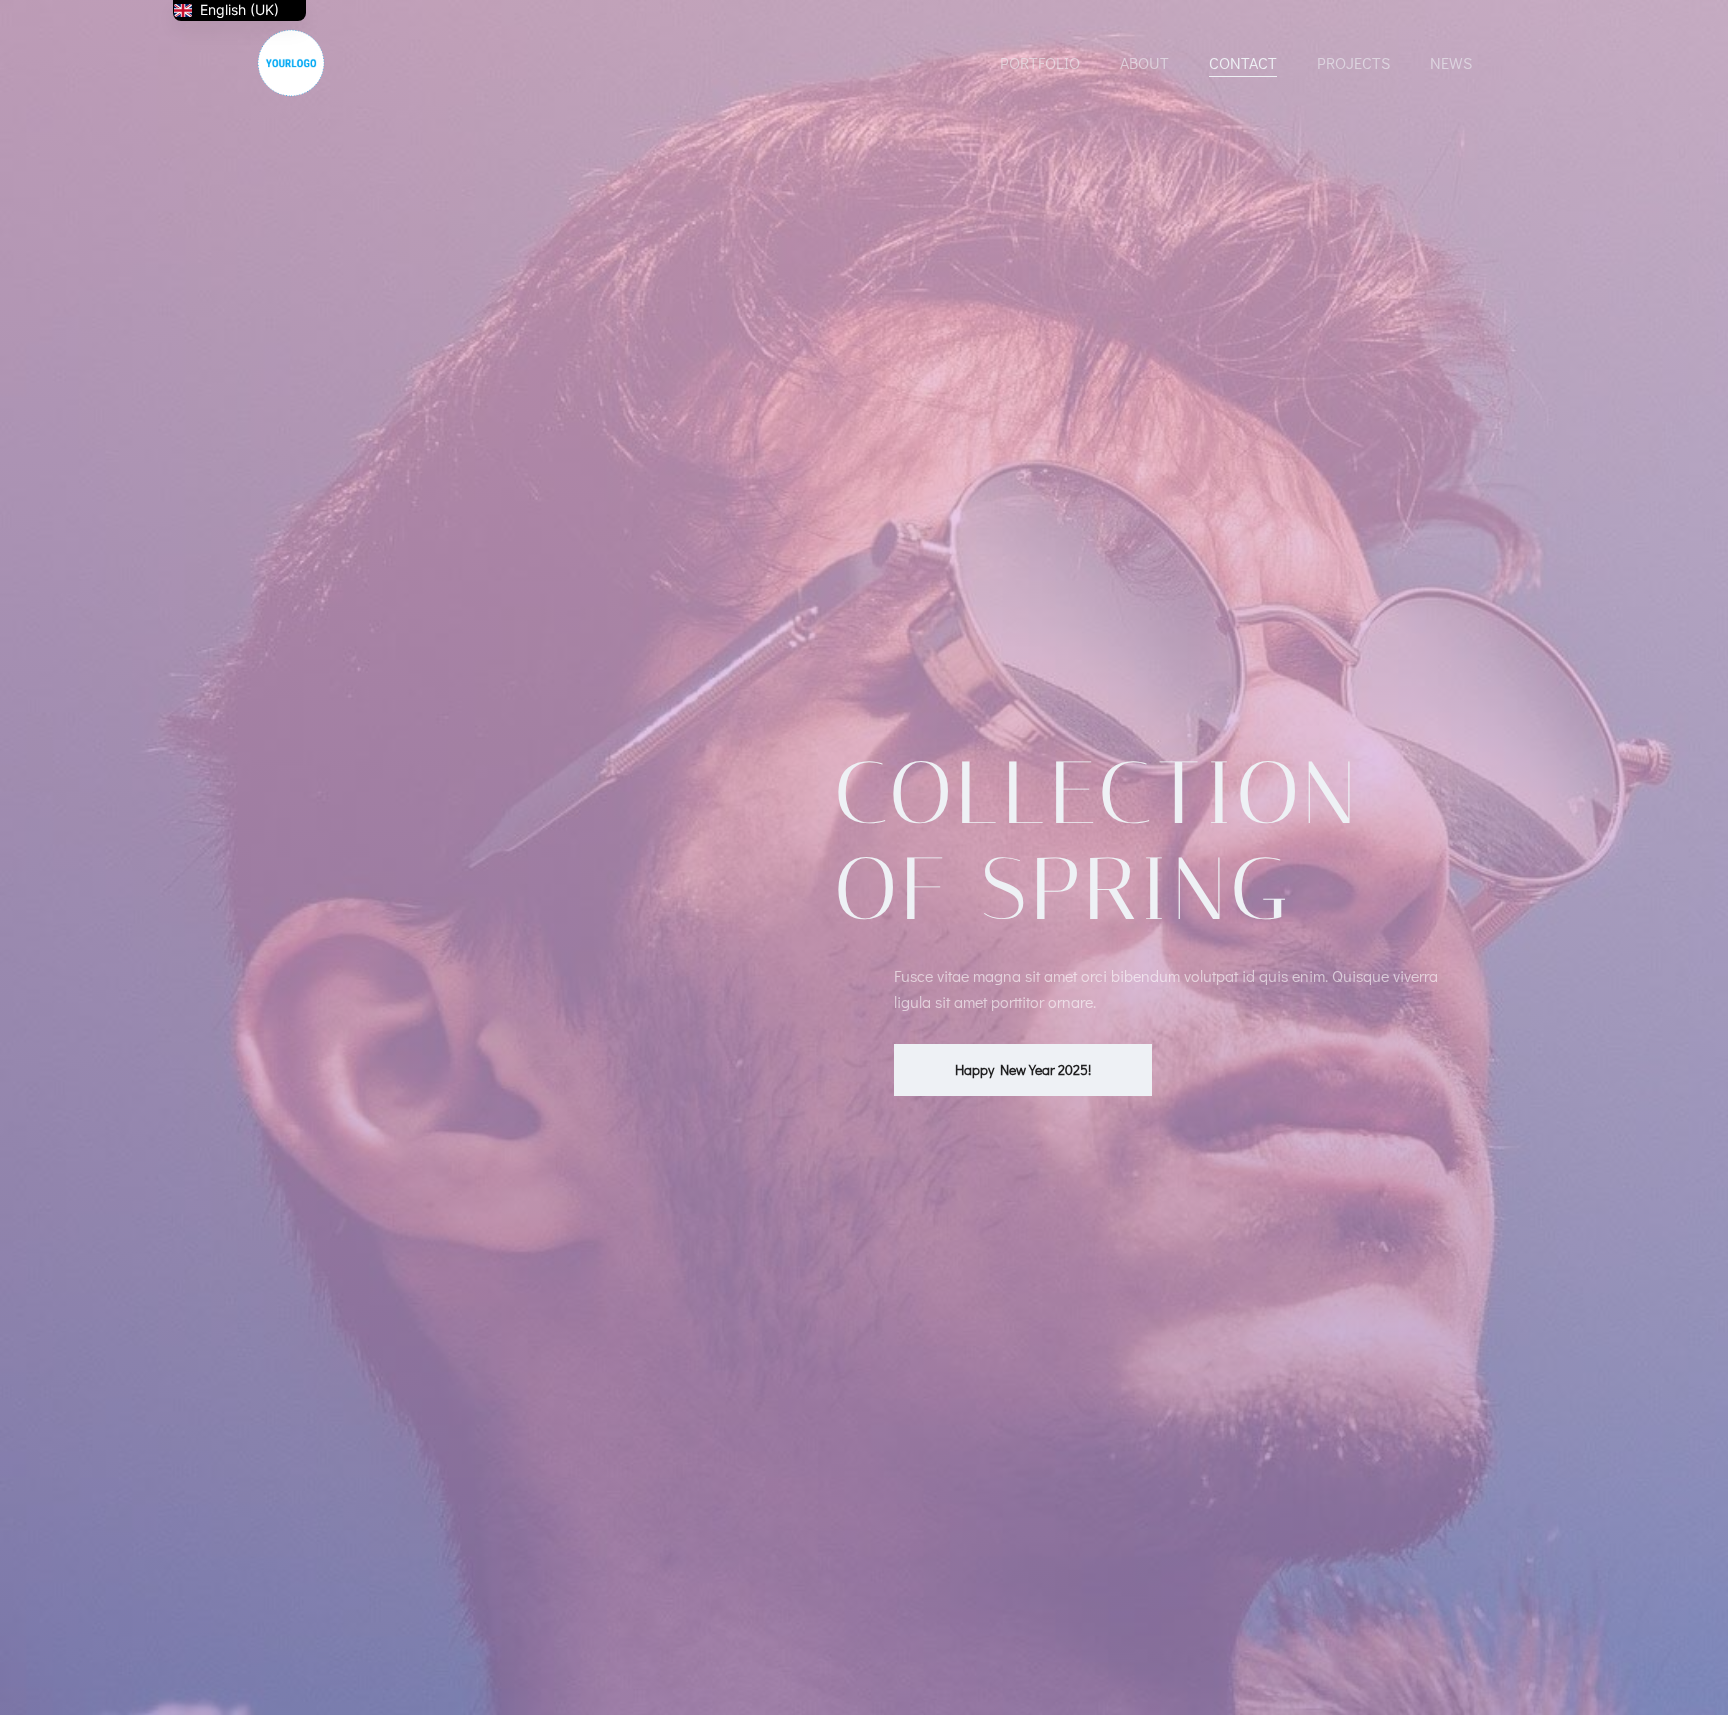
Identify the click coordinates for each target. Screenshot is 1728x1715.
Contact (1243, 62)
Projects (1353, 62)
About (1144, 62)
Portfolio (1040, 62)
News (1451, 62)
